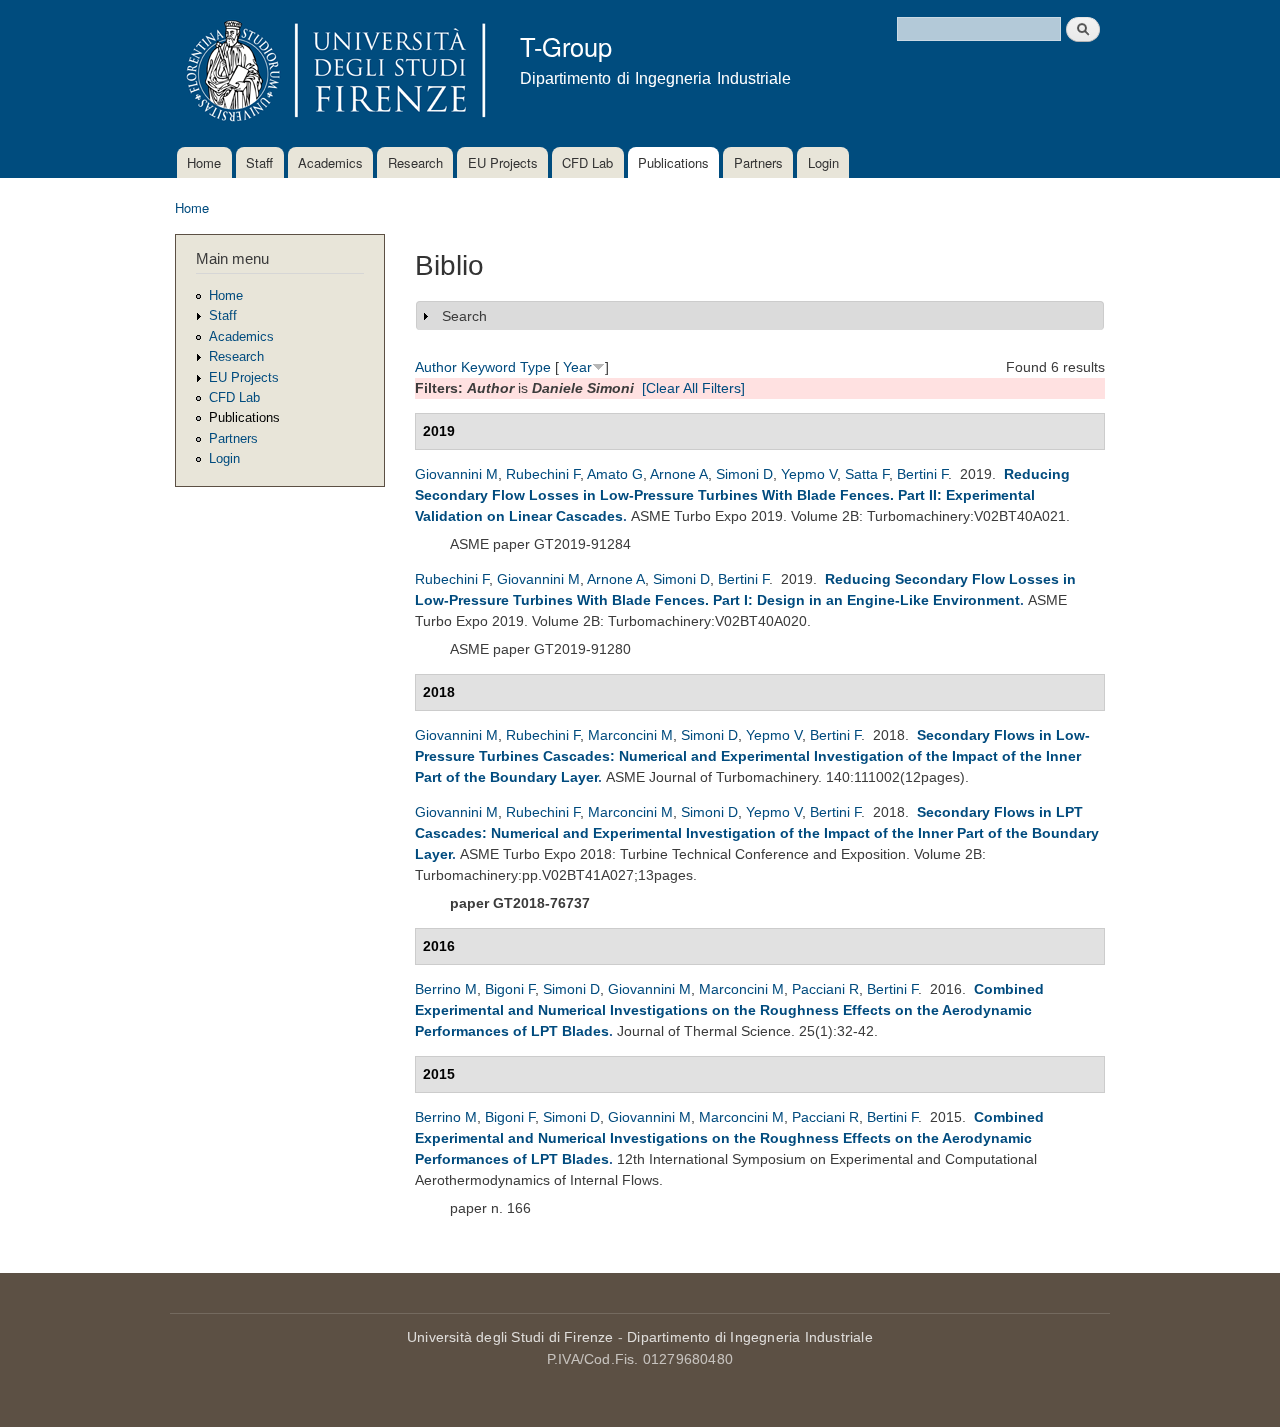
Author (436, 367)
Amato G (615, 474)
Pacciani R (825, 989)
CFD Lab (587, 162)
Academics (330, 162)
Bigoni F (510, 989)
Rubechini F (543, 474)
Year (577, 367)
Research (415, 162)
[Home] (332, 73)
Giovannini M (456, 474)
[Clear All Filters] (693, 388)
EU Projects (503, 162)
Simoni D (744, 474)
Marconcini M (630, 735)
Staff (259, 162)
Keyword (488, 367)
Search (464, 316)
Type (535, 367)
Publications (673, 162)
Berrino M (446, 989)
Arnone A (679, 474)
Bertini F (922, 474)
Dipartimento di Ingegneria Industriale (750, 1337)
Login (823, 162)
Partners (758, 162)
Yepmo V (809, 474)
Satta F (867, 474)
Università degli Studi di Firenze (510, 1337)
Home (204, 162)
